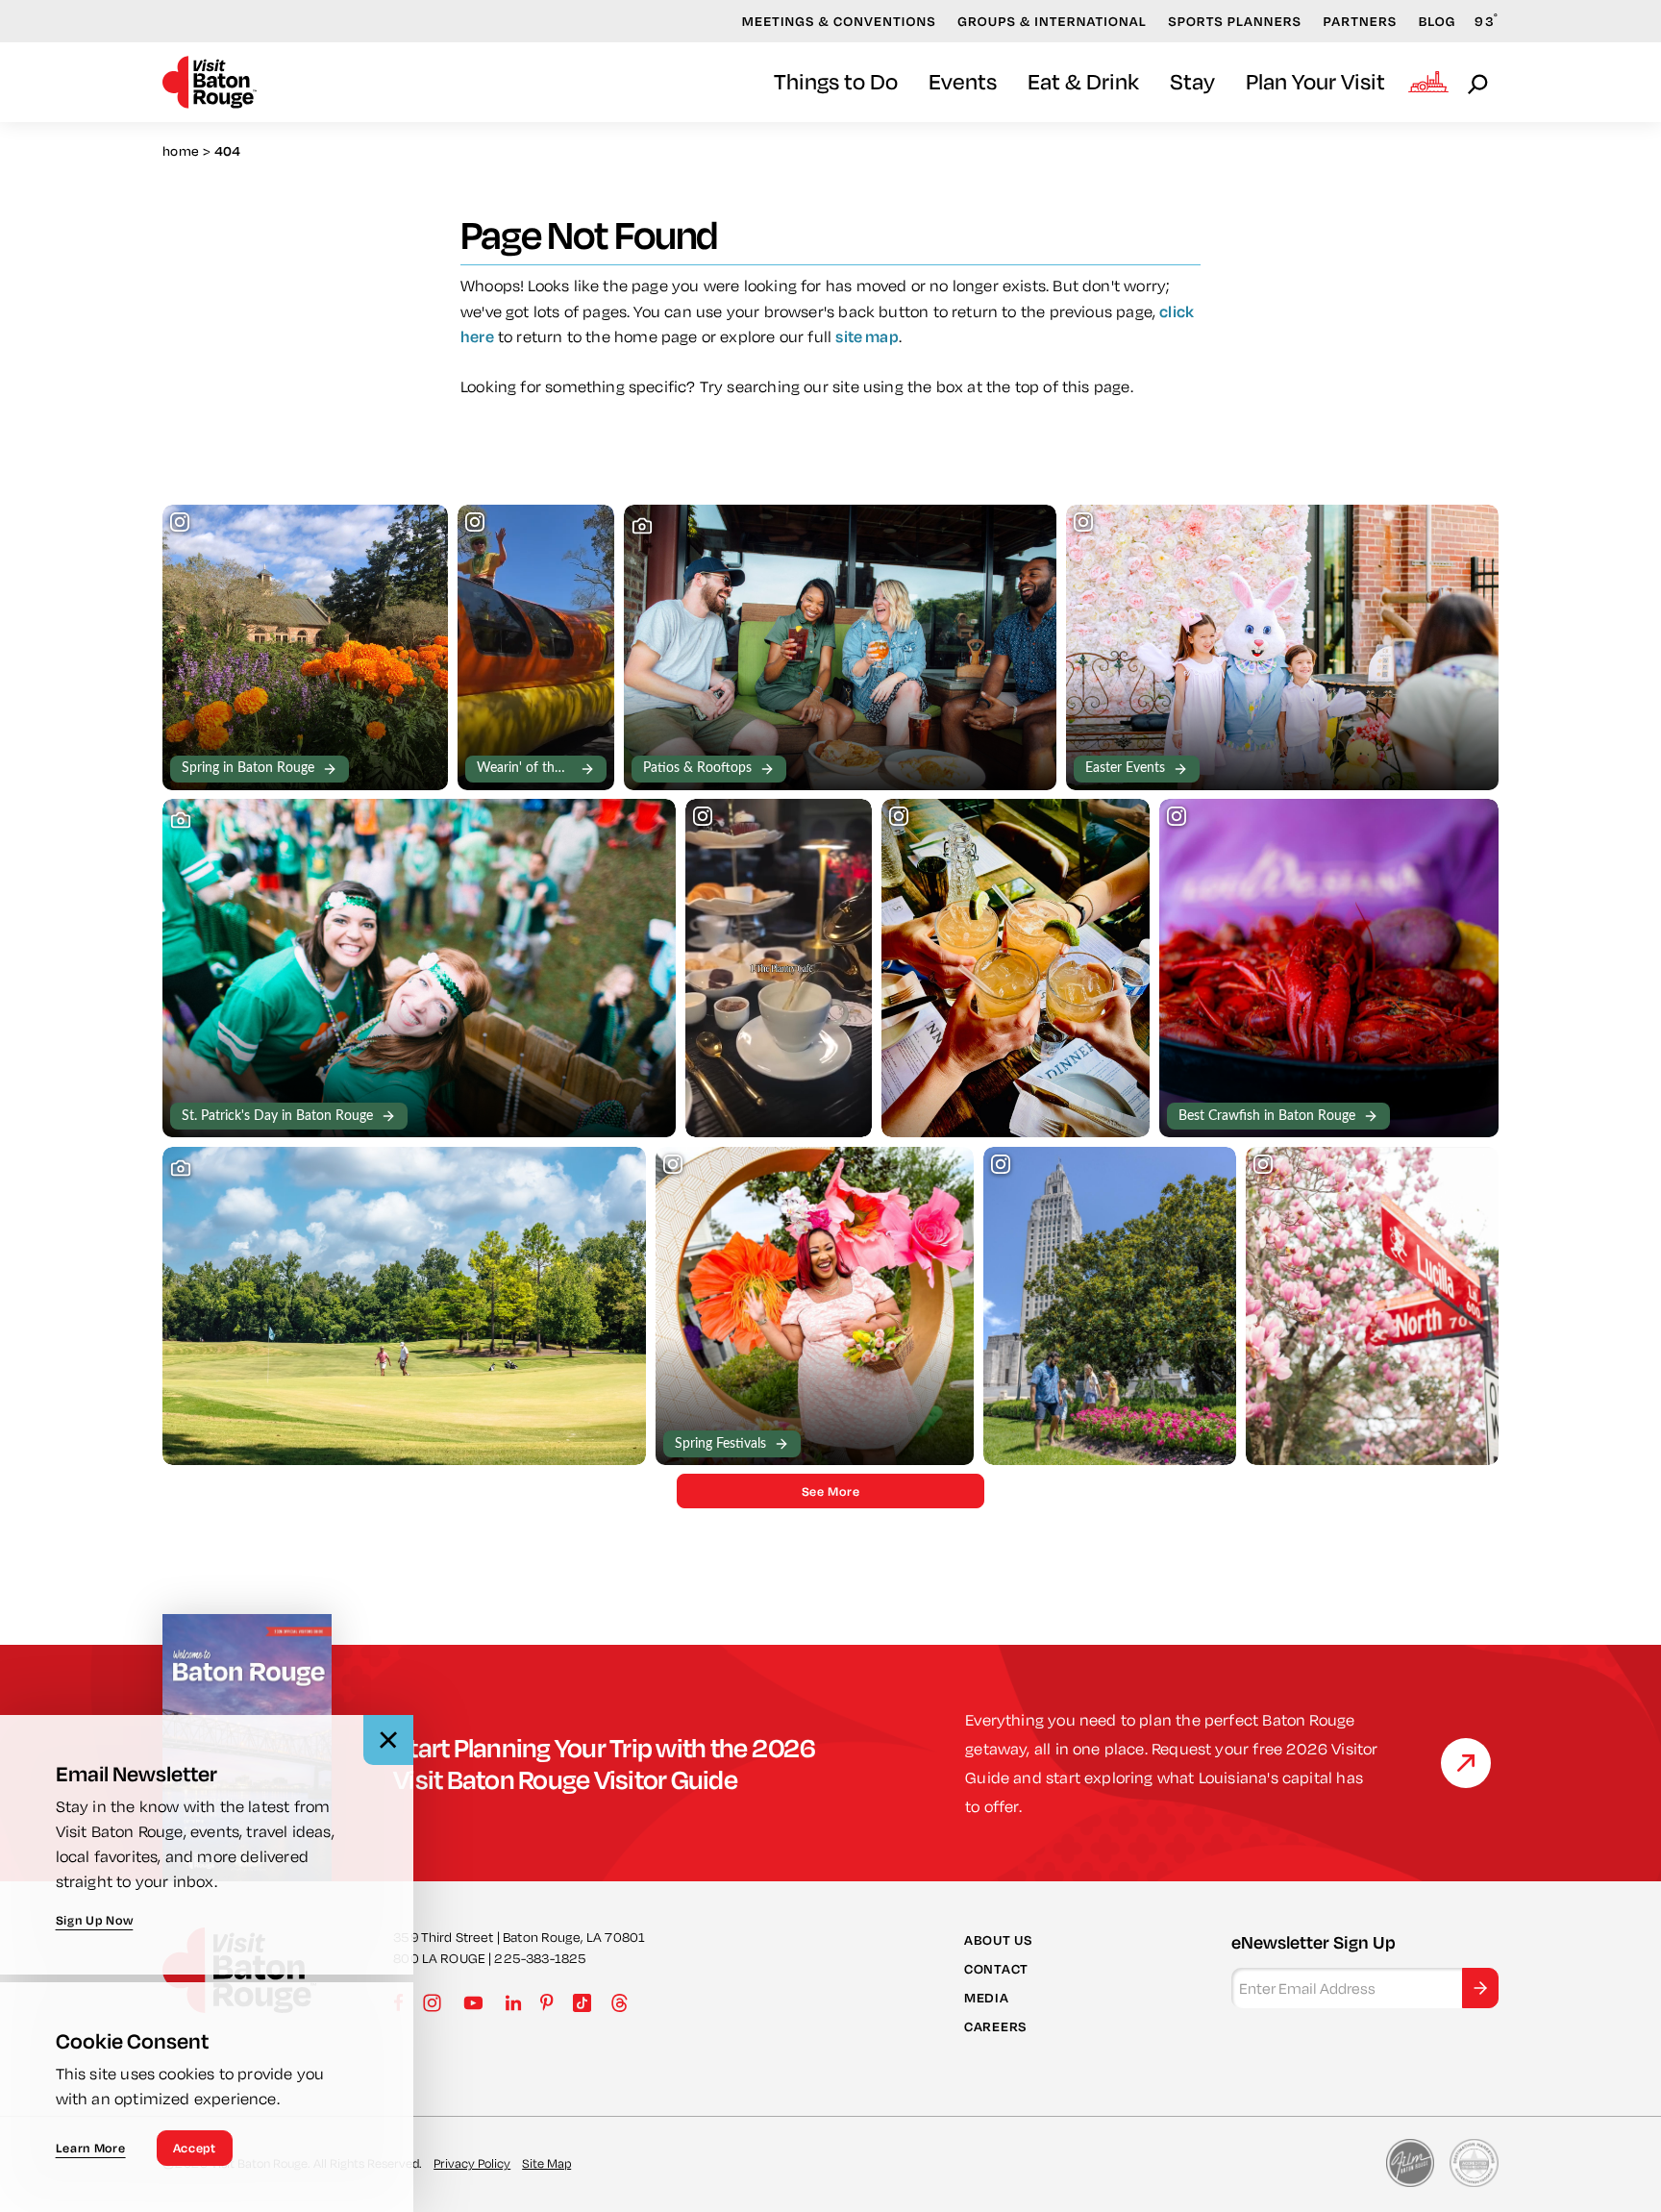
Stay (1192, 81)
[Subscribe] (1480, 1988)
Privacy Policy (472, 2163)
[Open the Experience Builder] (1428, 82)
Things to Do (836, 81)
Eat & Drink (1083, 81)
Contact (996, 1969)
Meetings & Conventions (839, 21)
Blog (1438, 21)
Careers (995, 2026)
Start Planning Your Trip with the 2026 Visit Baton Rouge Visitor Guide (605, 1763)
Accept (195, 2148)
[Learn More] (1466, 1763)
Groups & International (1052, 21)
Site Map (546, 2163)
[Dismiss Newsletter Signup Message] (388, 1740)
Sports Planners (1235, 21)
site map (867, 336)
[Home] (210, 82)
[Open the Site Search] (1479, 83)
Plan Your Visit (1315, 81)
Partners (1361, 21)
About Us (998, 1939)
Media (987, 1998)
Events (963, 81)
